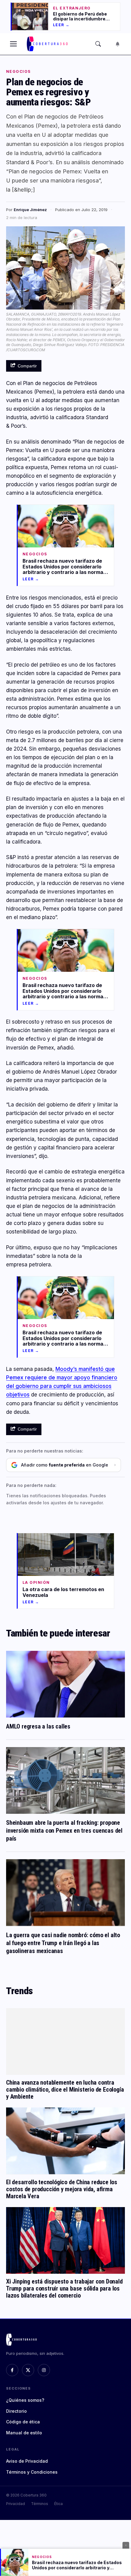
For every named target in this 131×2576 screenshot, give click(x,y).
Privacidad (16, 2504)
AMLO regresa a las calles (38, 1726)
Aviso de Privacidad (27, 2461)
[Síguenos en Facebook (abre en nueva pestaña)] (12, 2370)
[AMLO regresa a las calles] (65, 1684)
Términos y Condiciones (32, 2472)
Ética (58, 2504)
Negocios (18, 72)
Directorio (16, 2411)
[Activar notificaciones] (118, 44)
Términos (40, 2504)
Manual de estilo (24, 2433)
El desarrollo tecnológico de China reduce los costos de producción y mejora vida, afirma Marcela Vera (62, 2189)
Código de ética (23, 2422)
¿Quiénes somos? (25, 2400)
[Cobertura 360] (48, 44)
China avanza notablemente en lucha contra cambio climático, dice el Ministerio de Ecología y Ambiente (65, 2089)
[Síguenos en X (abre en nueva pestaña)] (28, 2370)
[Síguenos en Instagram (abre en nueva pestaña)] (44, 2370)
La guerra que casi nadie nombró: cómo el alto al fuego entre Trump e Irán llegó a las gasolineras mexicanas (63, 1943)
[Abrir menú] (13, 44)
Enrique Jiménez (30, 210)
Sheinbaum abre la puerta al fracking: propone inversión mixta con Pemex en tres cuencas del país (64, 1831)
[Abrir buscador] (98, 44)
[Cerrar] (126, 2545)
